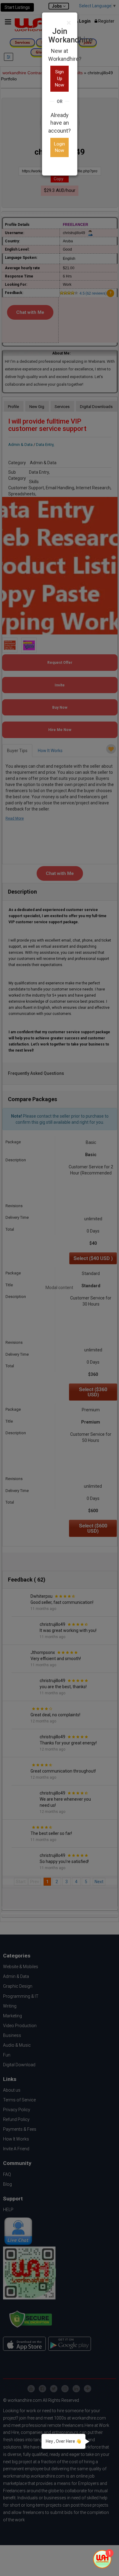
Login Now (60, 147)
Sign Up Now (60, 78)
